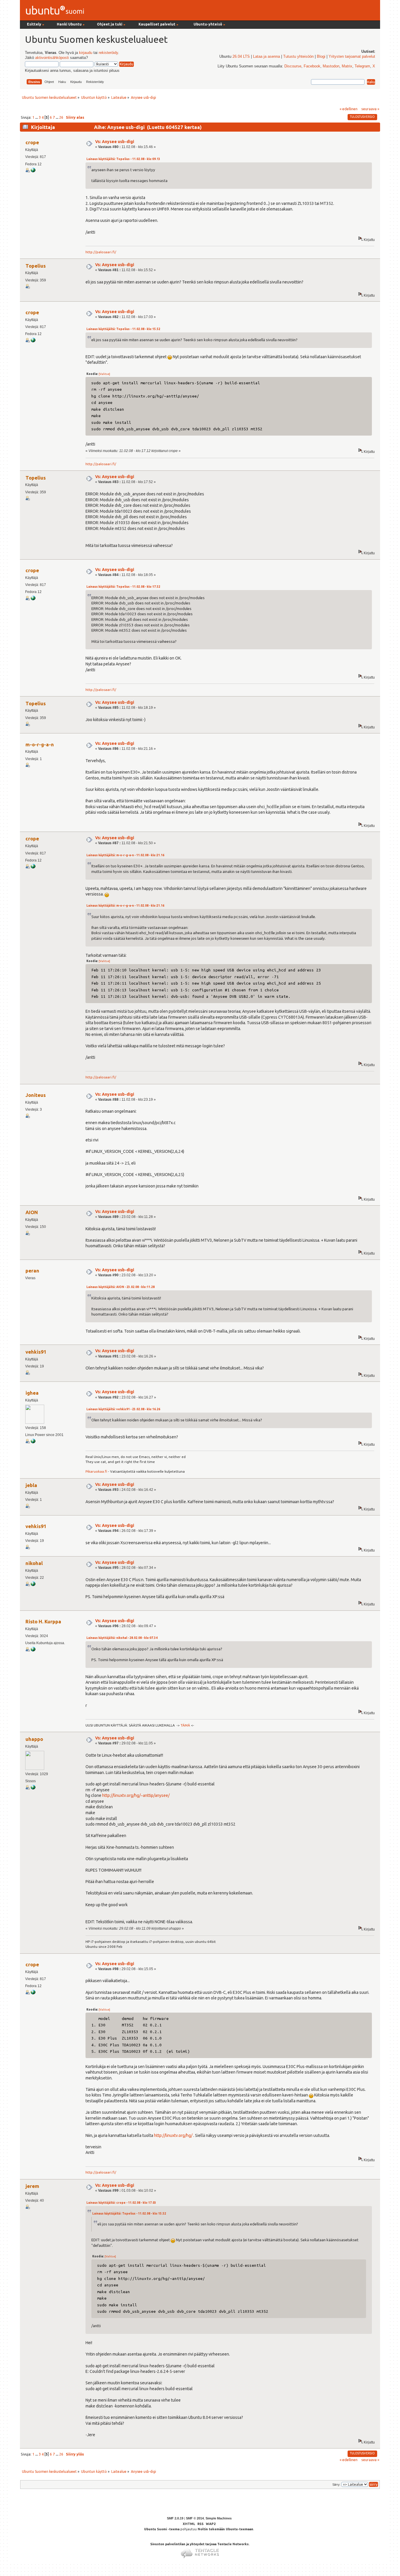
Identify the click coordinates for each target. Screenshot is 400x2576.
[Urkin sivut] (33, 1788)
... (37, 117)
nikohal (34, 1563)
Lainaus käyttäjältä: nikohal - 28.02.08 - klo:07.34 (122, 1638)
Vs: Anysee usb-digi (115, 142)
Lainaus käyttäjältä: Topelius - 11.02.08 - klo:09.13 (123, 159)
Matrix (347, 66)
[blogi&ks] (33, 1442)
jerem (32, 2186)
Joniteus (36, 1095)
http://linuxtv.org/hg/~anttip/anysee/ (136, 1795)
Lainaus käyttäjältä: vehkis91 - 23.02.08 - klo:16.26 (123, 1409)
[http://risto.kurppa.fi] (33, 1650)
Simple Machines (219, 2518)
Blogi (321, 57)
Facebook (312, 66)
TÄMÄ (185, 1725)
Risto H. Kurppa (43, 1621)
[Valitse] (104, 374)
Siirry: (336, 2485)
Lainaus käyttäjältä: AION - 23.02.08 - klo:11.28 (120, 1287)
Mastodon (331, 66)
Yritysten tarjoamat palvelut (352, 57)
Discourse (293, 66)
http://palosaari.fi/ (101, 252)
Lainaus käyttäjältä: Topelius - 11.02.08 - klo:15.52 (123, 329)
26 (61, 117)
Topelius (36, 266)
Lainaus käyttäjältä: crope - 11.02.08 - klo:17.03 (121, 2203)
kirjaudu (86, 53)
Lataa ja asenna (266, 57)
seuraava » (370, 109)
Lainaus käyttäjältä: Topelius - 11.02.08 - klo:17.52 (123, 587)
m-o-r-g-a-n (40, 744)
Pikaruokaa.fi (96, 1471)
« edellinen (349, 109)
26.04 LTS (241, 57)
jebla (31, 1485)
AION (32, 1212)
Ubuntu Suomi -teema (162, 2529)
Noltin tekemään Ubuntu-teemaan (225, 2529)
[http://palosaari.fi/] (33, 171)
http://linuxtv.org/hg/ (173, 2135)
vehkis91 (36, 1352)
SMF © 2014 (195, 2518)
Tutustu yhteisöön (298, 57)
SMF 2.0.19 (175, 2518)
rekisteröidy (108, 53)
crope (32, 142)
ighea (32, 1393)
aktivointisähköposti (52, 58)
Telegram (362, 66)
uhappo (34, 1739)
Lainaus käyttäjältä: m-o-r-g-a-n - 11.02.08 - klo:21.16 (125, 855)
